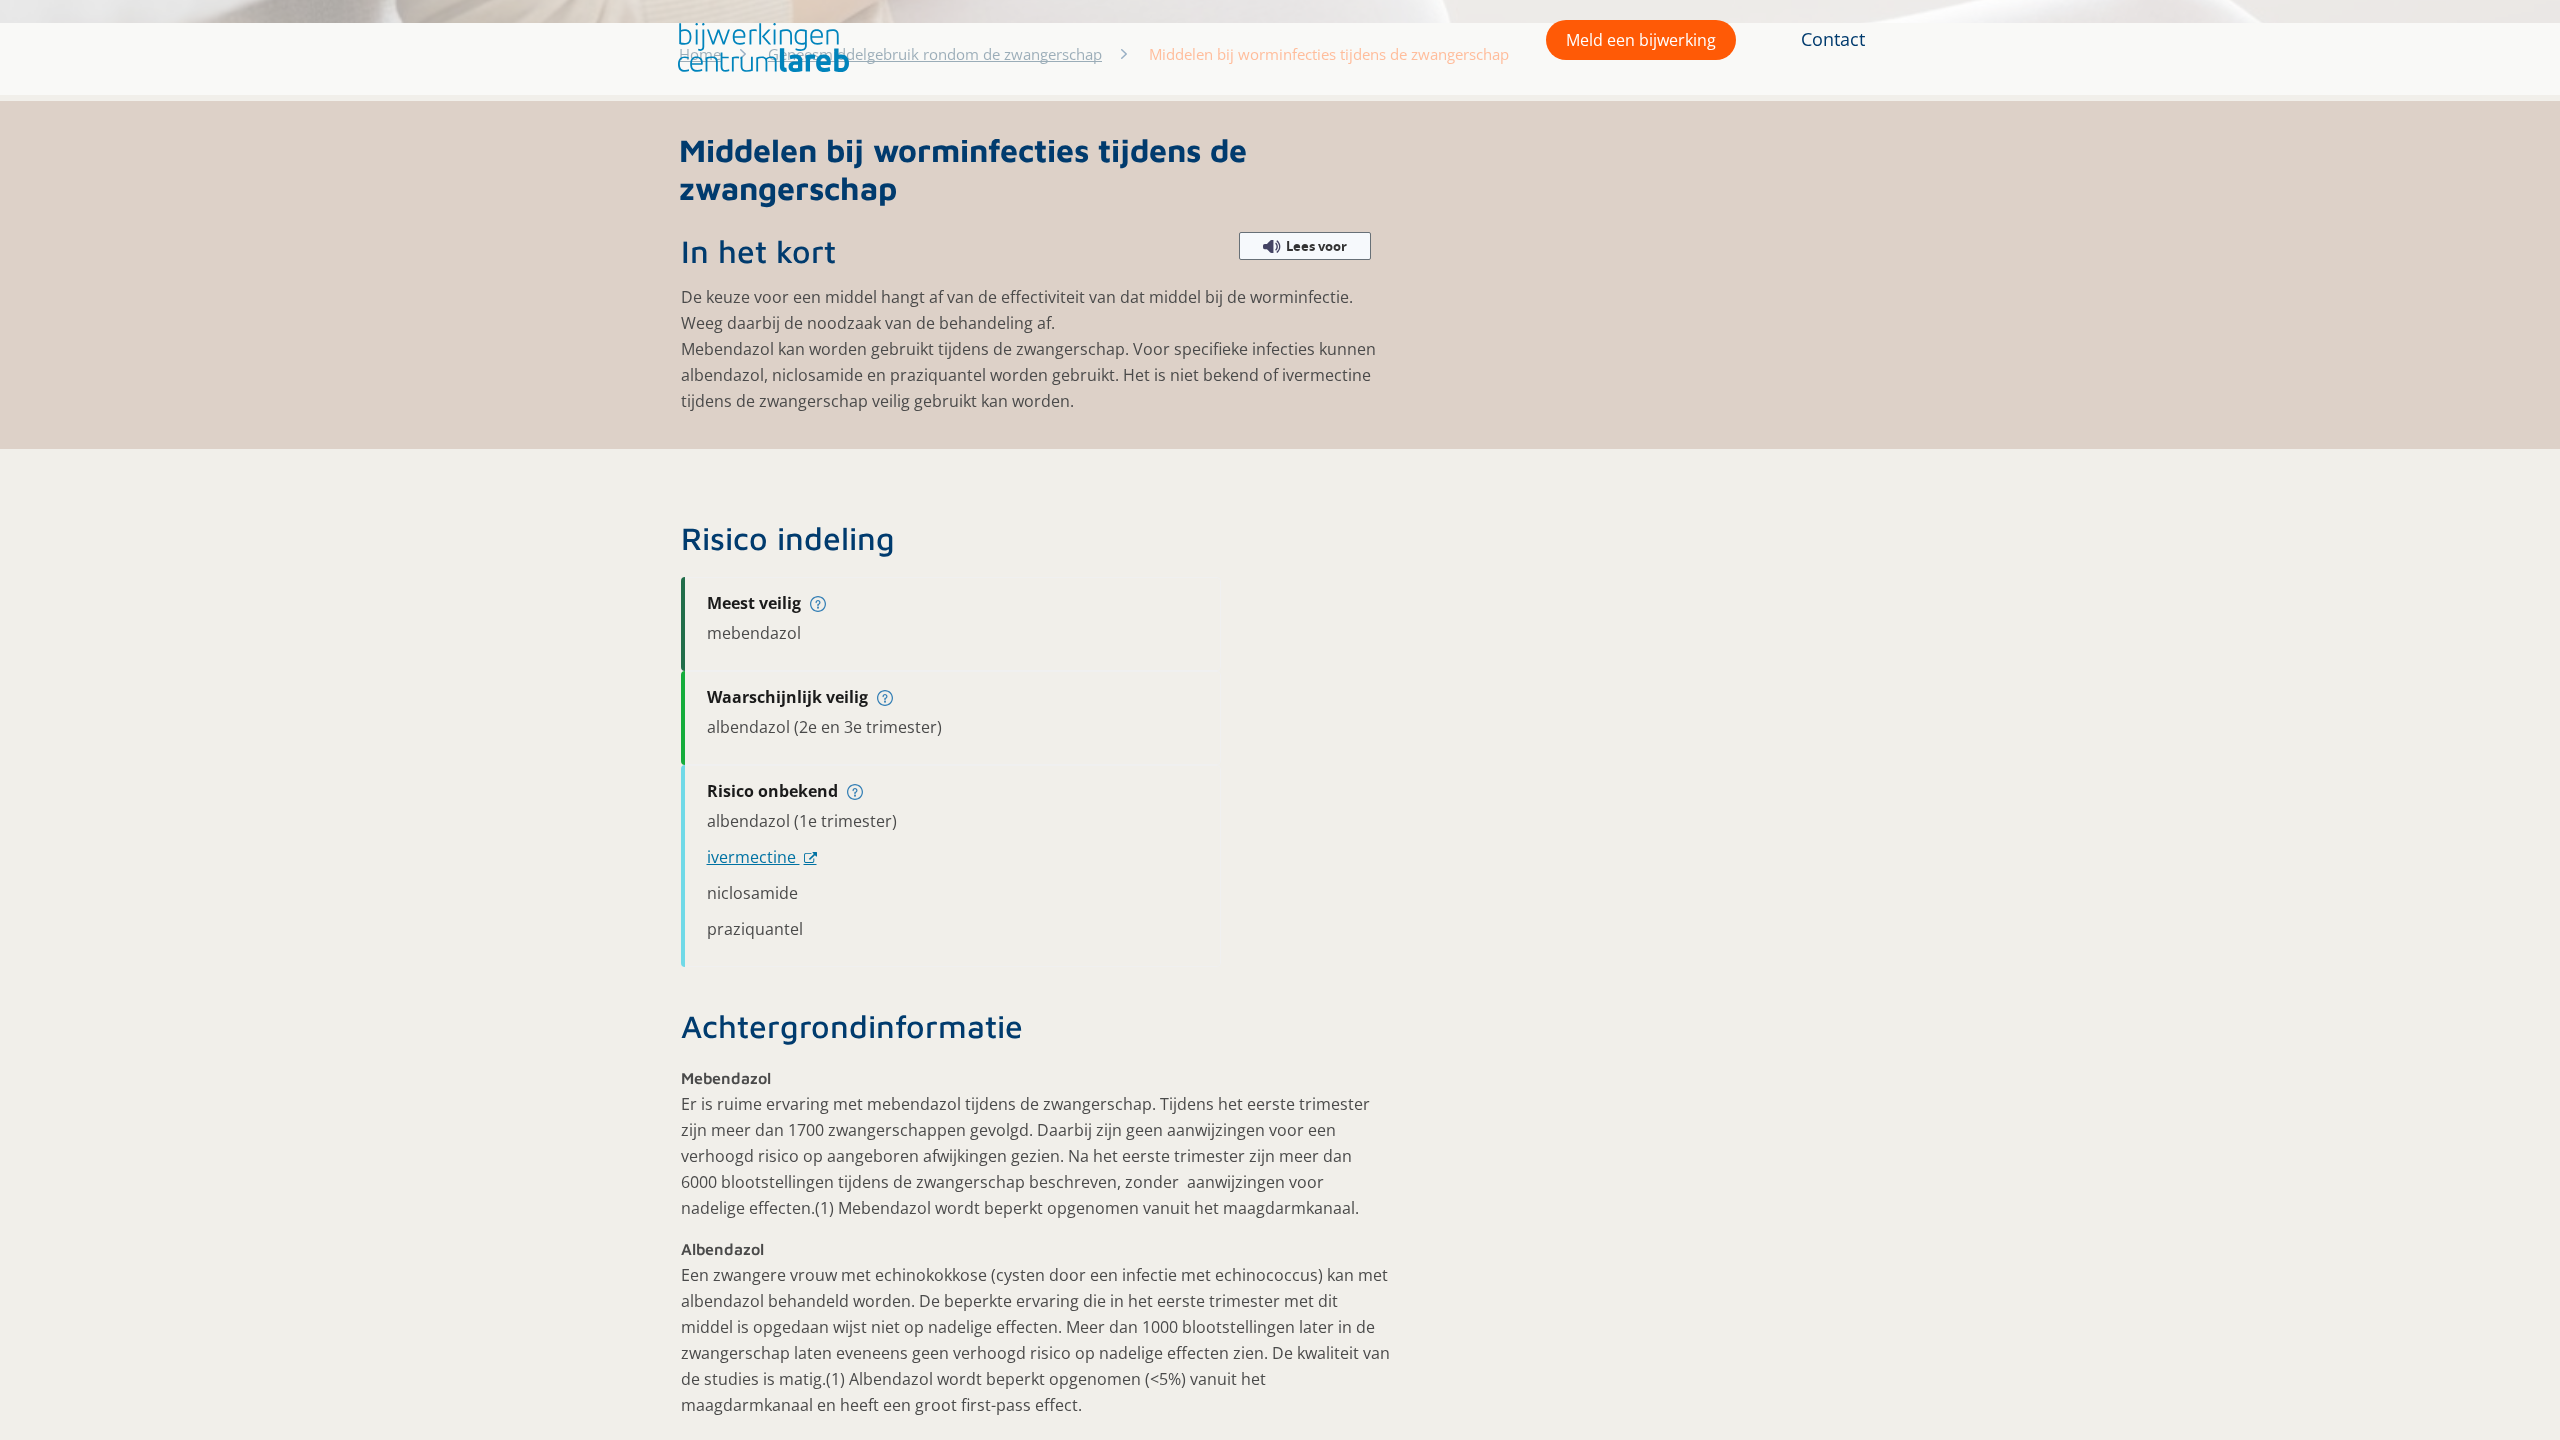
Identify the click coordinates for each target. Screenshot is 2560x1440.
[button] (758, 47)
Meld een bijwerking (1641, 40)
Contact (1833, 39)
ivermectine (753, 857)
